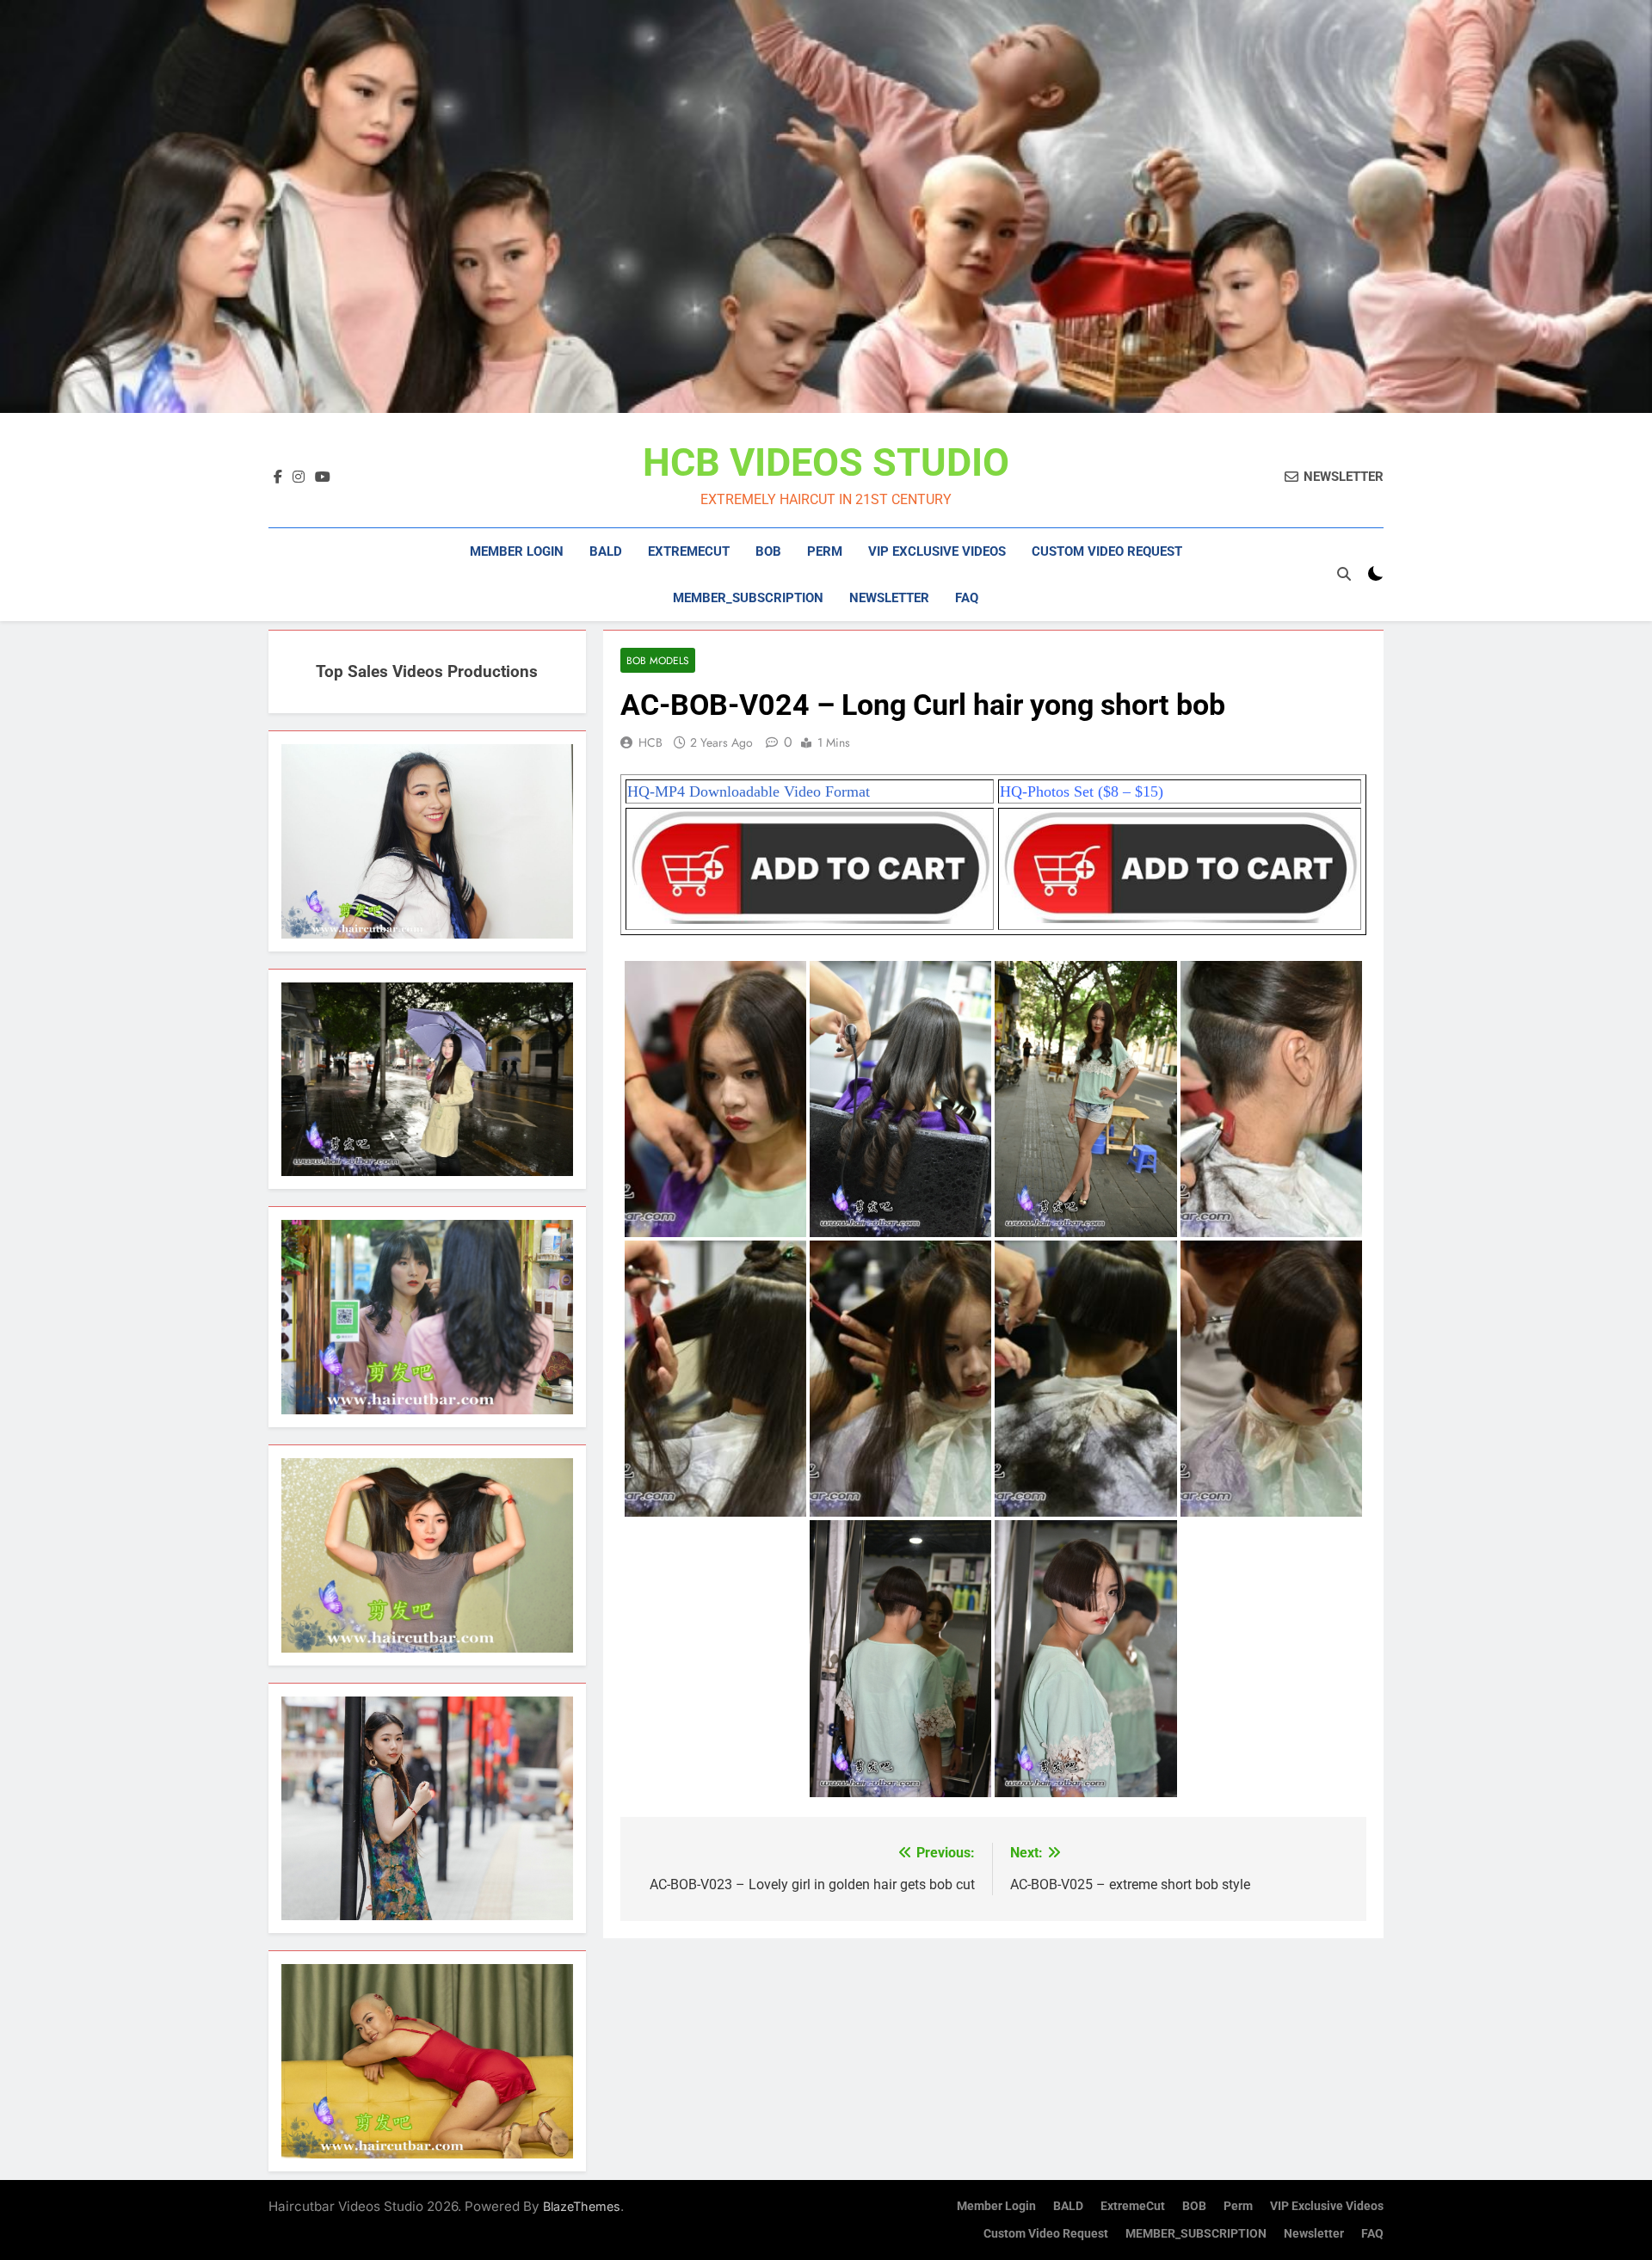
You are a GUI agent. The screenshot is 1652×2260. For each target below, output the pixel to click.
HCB (650, 742)
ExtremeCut (689, 551)
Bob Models (658, 660)
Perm (825, 551)
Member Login (517, 551)
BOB (768, 551)
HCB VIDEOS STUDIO (826, 462)
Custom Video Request (1107, 551)
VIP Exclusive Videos (937, 551)
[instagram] (299, 477)
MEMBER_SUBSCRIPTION (748, 598)
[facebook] (278, 477)
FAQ (967, 598)
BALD (606, 551)
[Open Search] (1344, 574)
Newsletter (889, 598)
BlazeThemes (582, 2206)
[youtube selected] (323, 477)
